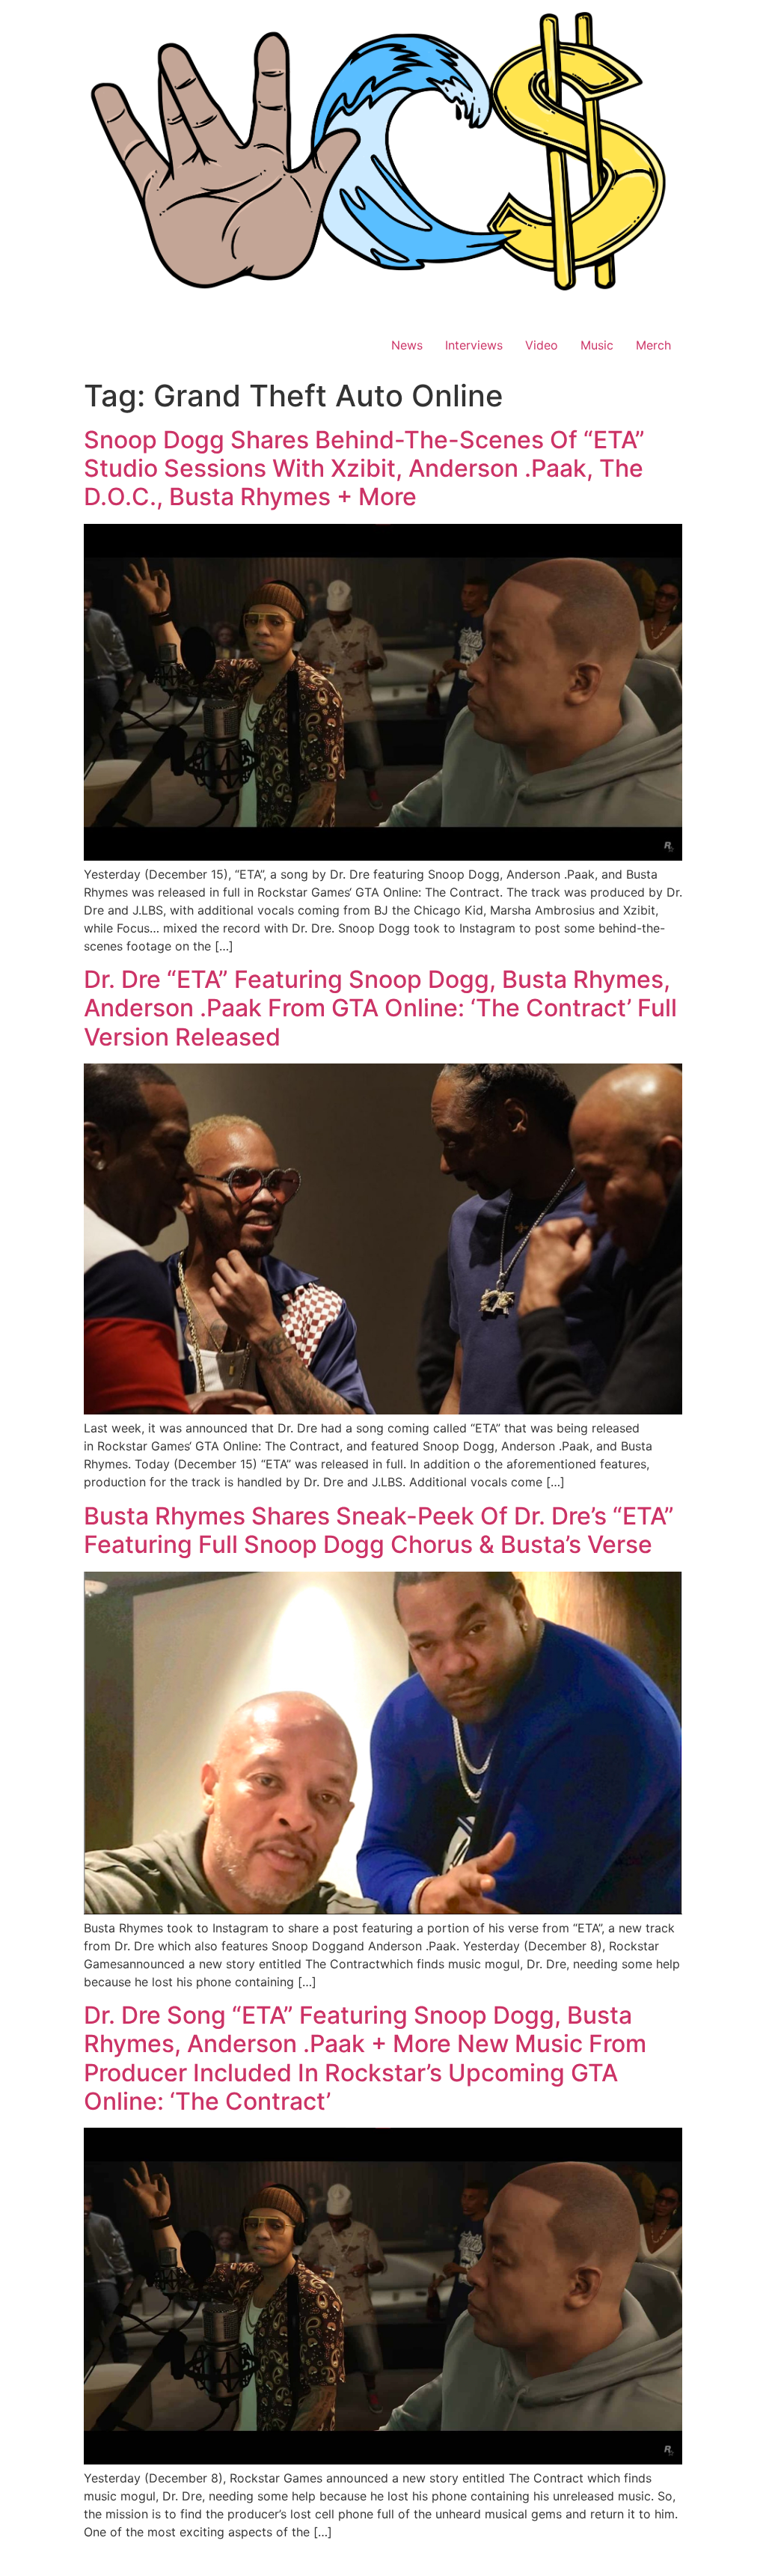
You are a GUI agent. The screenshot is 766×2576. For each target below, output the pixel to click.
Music (597, 345)
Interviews (474, 345)
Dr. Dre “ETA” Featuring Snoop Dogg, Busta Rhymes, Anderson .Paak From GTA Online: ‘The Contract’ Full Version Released (380, 1008)
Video (542, 345)
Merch (653, 345)
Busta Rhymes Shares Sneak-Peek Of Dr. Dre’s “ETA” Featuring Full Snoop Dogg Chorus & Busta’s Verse (379, 1530)
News (407, 345)
